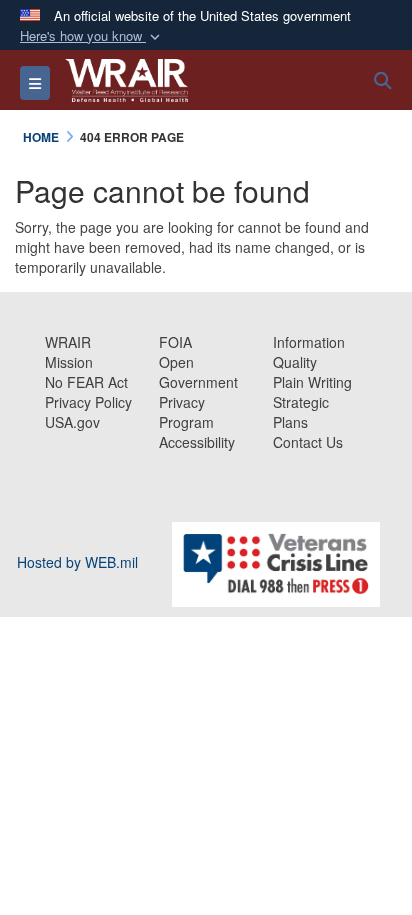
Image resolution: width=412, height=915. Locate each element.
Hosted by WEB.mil (77, 562)
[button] (92, 36)
